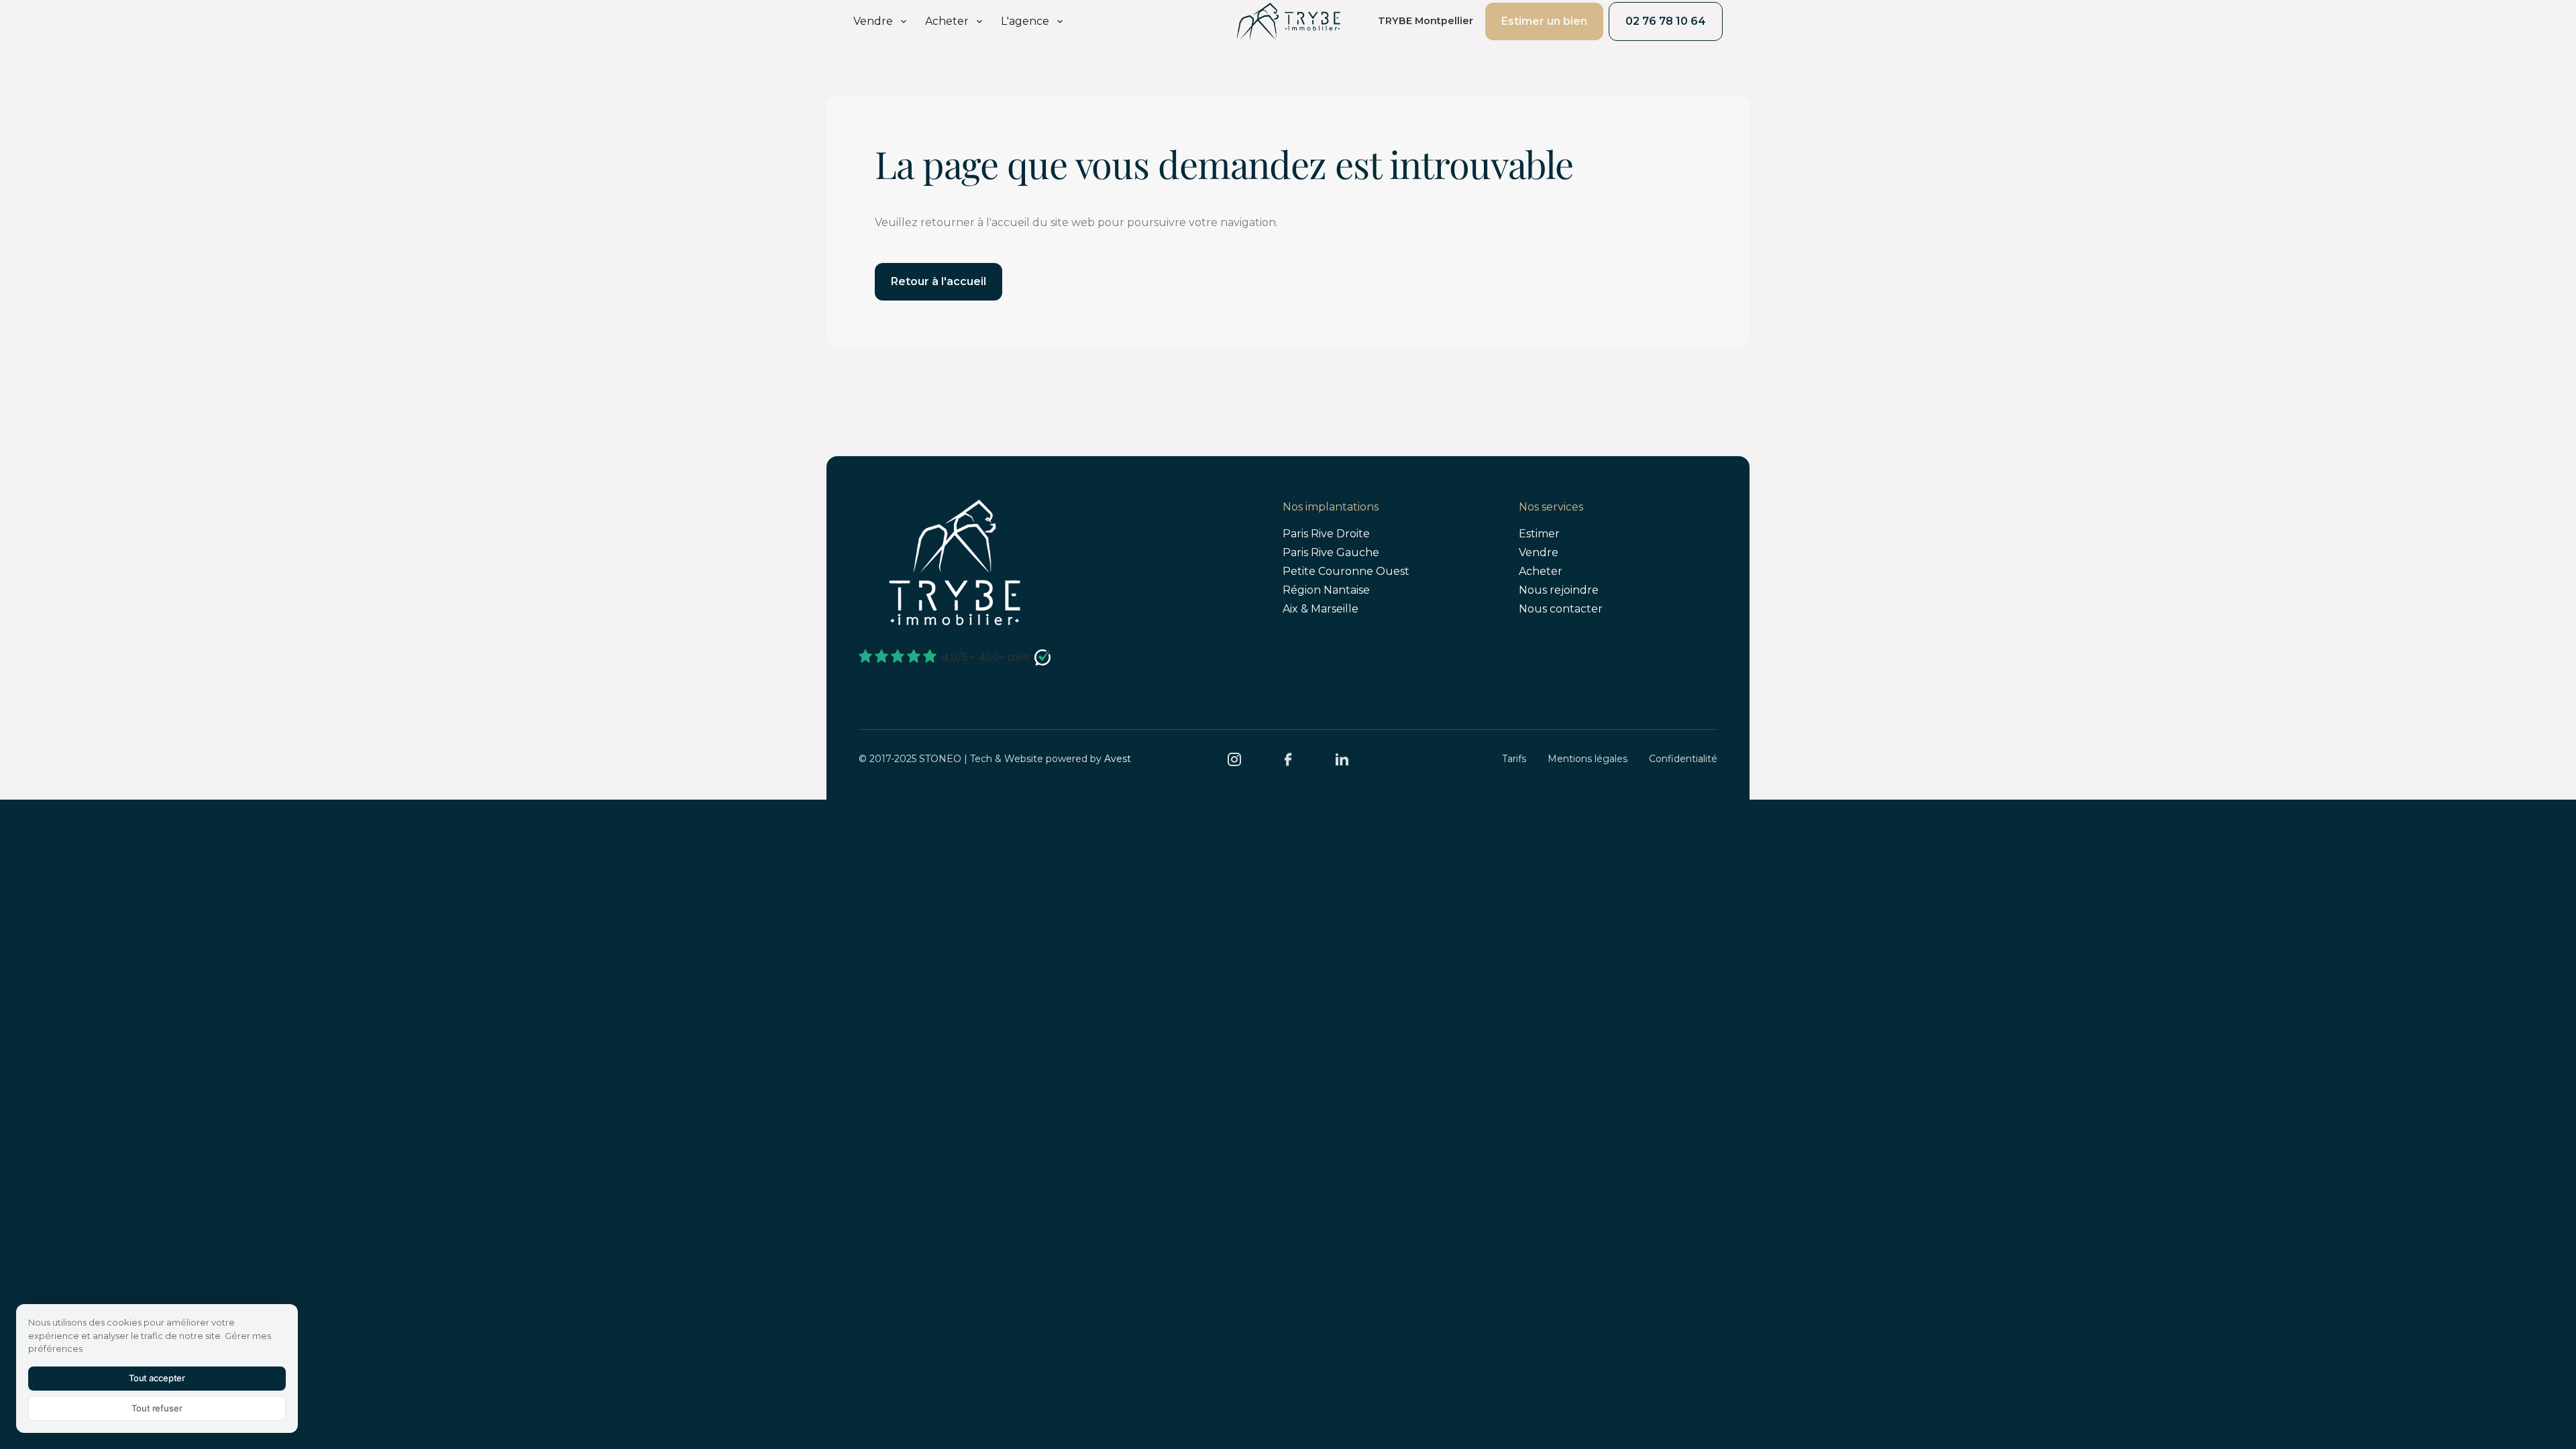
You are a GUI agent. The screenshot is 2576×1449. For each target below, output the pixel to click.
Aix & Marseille (1321, 609)
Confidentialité (1683, 759)
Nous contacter (1561, 609)
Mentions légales (1588, 759)
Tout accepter (157, 1378)
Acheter (1541, 571)
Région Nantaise (1326, 590)
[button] (881, 21)
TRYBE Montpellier (1426, 21)
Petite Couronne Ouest (1346, 571)
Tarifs (1514, 759)
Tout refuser (157, 1408)
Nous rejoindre (1559, 590)
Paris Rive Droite (1326, 534)
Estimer (1539, 534)
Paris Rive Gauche (1331, 552)
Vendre (1539, 552)
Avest (1118, 759)
